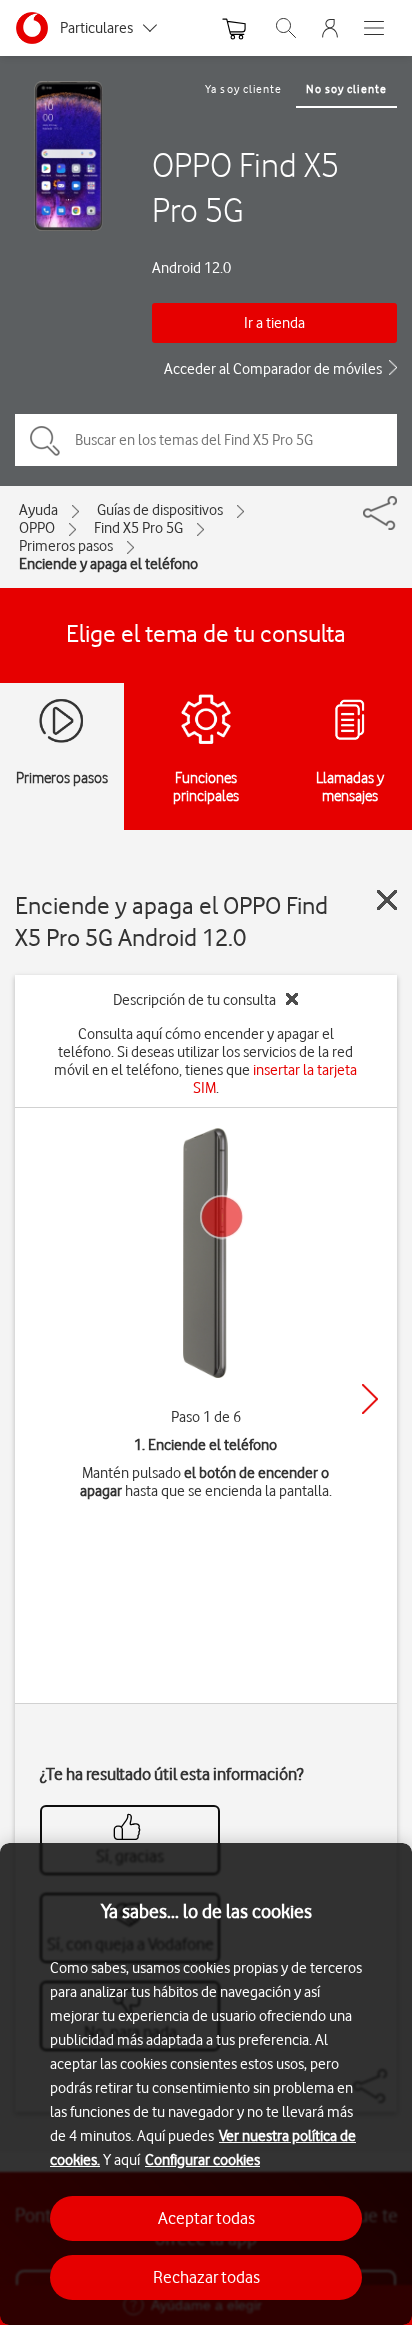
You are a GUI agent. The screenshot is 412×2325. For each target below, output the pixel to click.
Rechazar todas (206, 2277)
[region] (206, 2084)
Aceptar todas (206, 2218)
